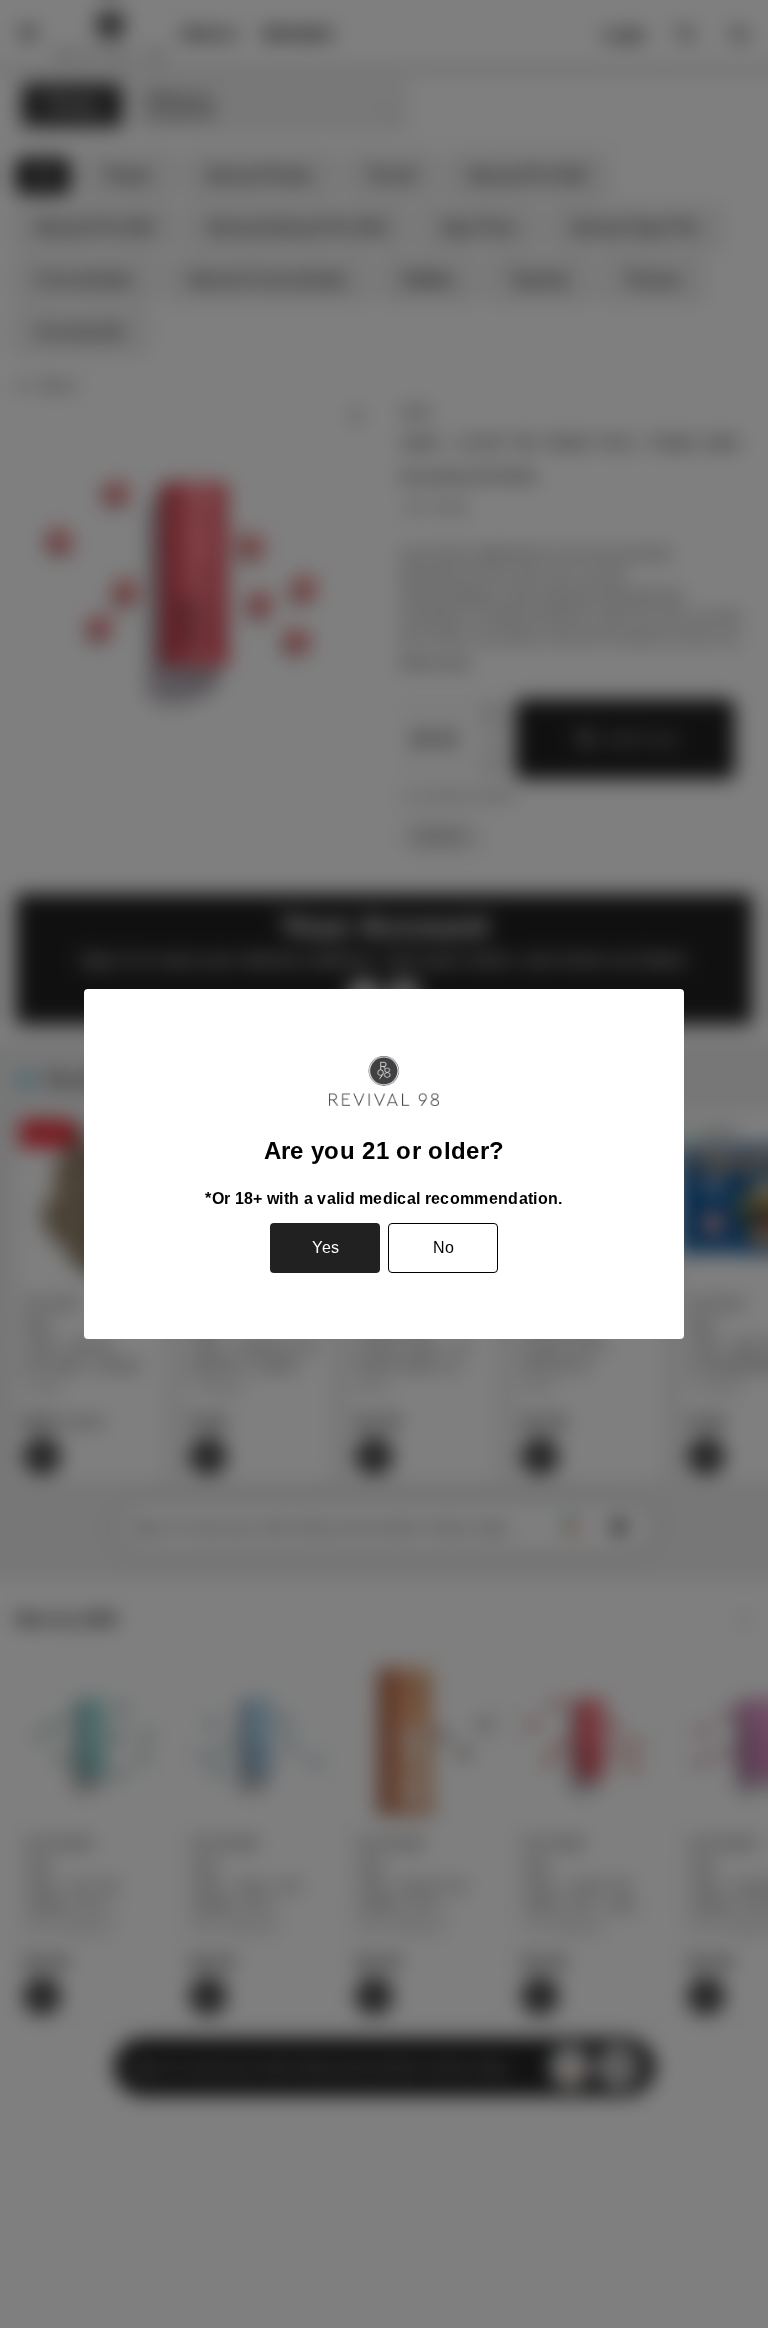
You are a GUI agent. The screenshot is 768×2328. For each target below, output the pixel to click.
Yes (325, 1247)
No (443, 1247)
